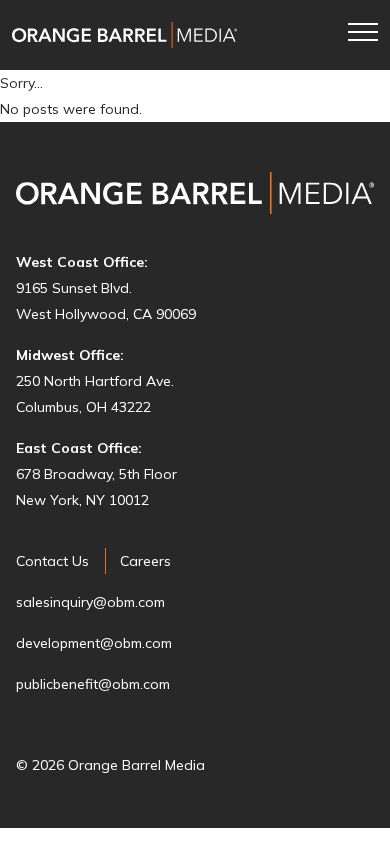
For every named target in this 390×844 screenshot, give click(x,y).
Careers (145, 561)
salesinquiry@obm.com (90, 602)
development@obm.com (94, 643)
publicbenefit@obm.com (93, 684)
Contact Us (52, 561)
